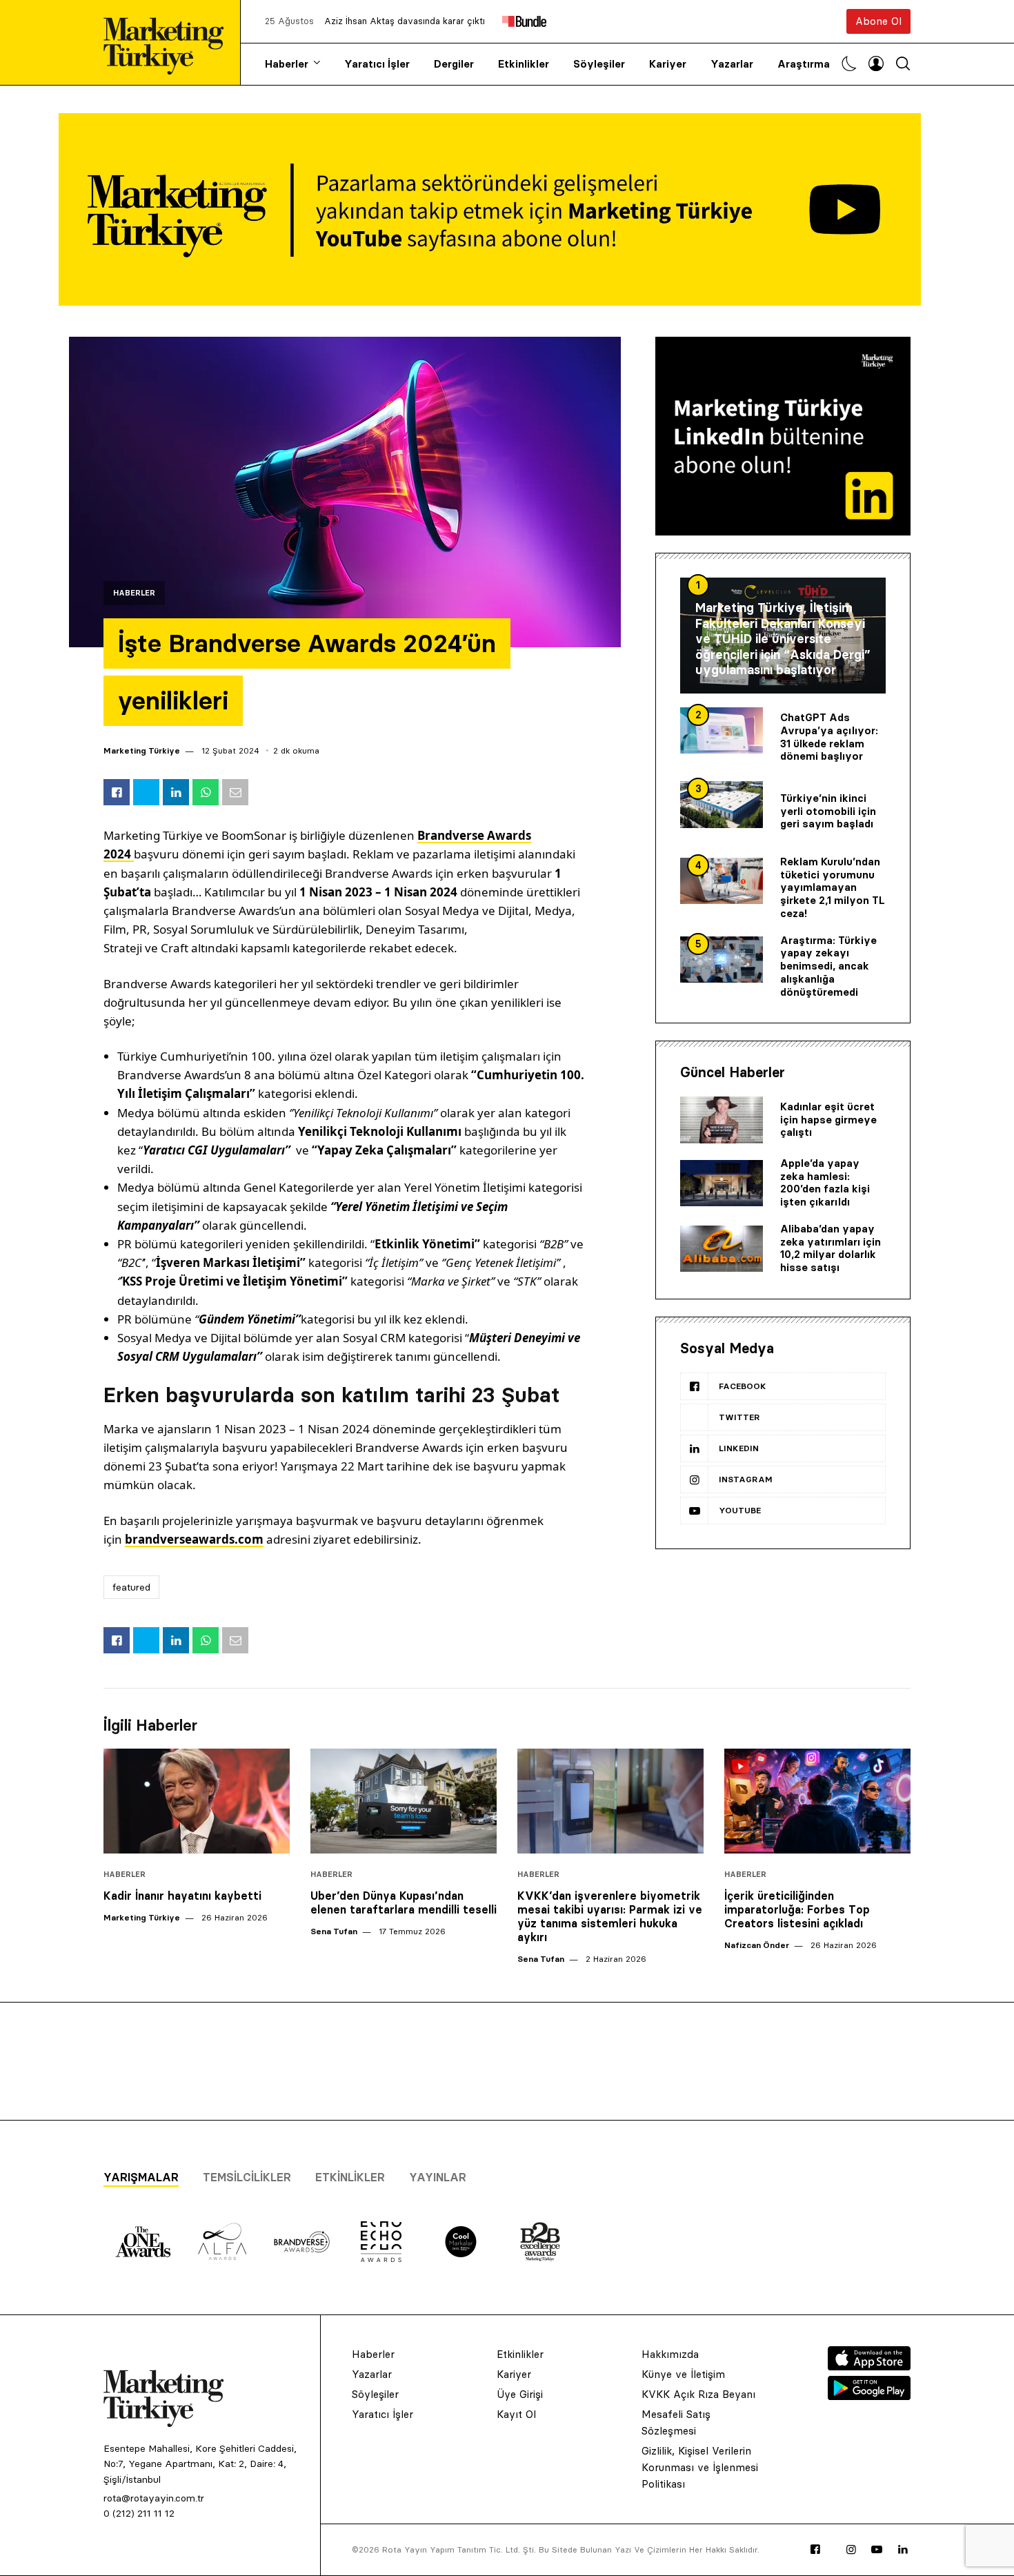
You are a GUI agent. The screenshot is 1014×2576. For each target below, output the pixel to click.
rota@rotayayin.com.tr (154, 2498)
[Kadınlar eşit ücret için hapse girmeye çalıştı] (722, 1120)
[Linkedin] (903, 2550)
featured (131, 1587)
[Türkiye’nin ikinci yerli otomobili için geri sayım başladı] (722, 805)
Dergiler (454, 64)
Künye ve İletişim (683, 2374)
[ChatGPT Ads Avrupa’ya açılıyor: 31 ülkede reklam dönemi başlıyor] (722, 731)
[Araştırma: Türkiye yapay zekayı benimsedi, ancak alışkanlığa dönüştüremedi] (722, 960)
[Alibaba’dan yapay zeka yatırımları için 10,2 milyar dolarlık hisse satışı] (722, 1249)
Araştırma (804, 64)
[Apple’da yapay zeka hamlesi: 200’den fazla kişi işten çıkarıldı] (722, 1183)
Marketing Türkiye (142, 750)
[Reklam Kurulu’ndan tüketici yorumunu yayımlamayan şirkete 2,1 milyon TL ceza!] (722, 881)
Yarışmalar (141, 2177)
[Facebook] (815, 2550)
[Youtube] (877, 2550)
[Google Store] (869, 2396)
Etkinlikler (524, 64)
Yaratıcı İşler (377, 64)
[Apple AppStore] (869, 2366)
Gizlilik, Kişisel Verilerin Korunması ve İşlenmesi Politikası (700, 2467)
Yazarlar (732, 64)
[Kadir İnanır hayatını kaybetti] (197, 1801)
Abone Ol (878, 21)
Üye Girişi (520, 2394)
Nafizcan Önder (757, 1945)
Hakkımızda (670, 2354)
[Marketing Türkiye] (169, 42)
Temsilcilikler (247, 2177)
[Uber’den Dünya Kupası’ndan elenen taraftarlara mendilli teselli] (404, 1801)
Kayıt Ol (516, 2414)
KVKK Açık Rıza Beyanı (698, 2394)
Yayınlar (438, 2177)
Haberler (287, 64)
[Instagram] (851, 2550)
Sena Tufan (334, 1931)
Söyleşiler (599, 64)
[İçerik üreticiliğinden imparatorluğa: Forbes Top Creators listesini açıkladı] (817, 1801)
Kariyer (668, 64)
